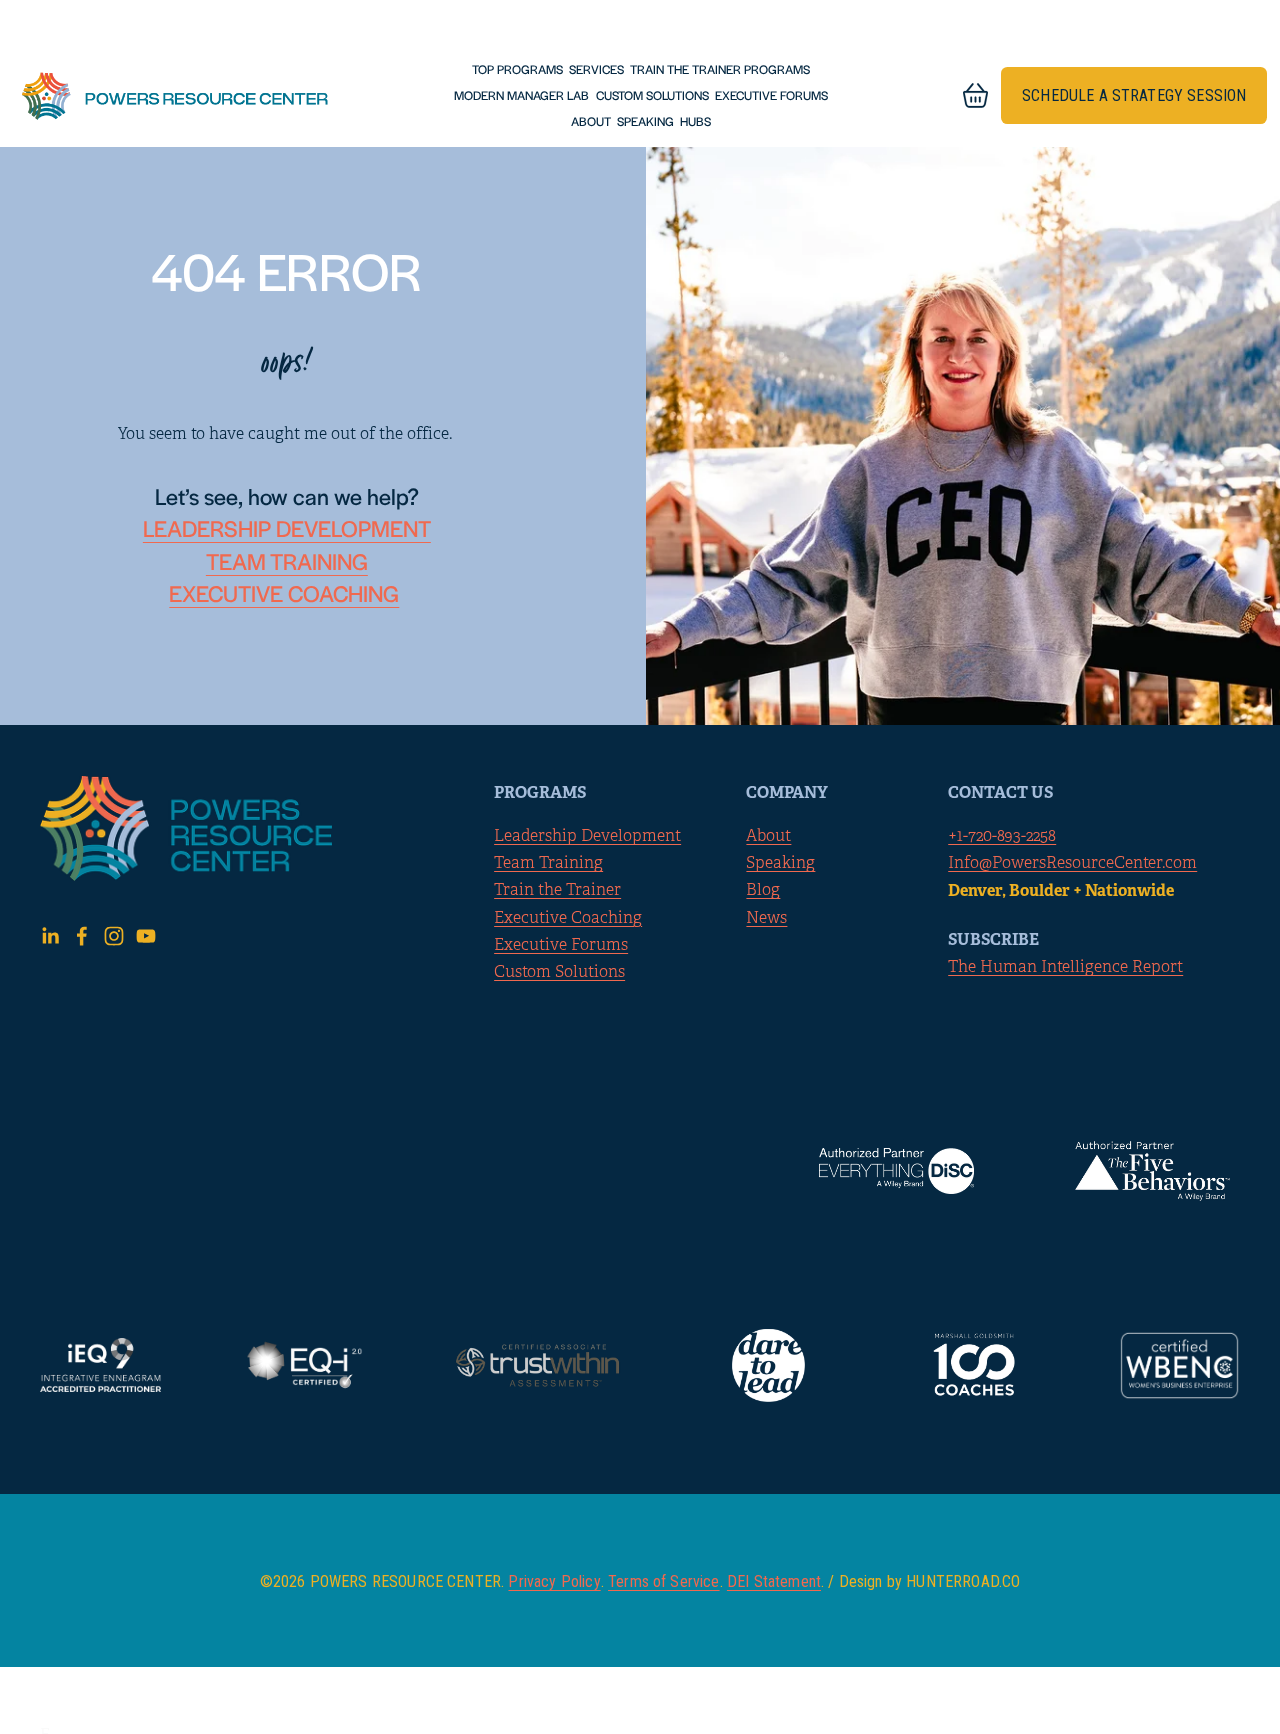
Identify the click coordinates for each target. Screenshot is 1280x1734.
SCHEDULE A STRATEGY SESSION (1134, 95)
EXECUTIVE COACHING (284, 593)
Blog (763, 890)
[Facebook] (82, 936)
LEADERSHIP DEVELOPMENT (287, 528)
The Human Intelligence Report (1065, 967)
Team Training (548, 863)
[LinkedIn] (50, 936)
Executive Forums (771, 95)
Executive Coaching (568, 918)
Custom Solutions (652, 95)
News (766, 918)
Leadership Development (587, 836)
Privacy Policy (554, 1582)
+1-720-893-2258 (1002, 836)
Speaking (645, 121)
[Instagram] (114, 936)
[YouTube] (146, 936)
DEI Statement (774, 1582)
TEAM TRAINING (287, 561)
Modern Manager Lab (521, 95)
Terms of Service (664, 1582)
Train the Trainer (557, 890)
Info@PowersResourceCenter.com (1072, 863)
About (591, 121)
